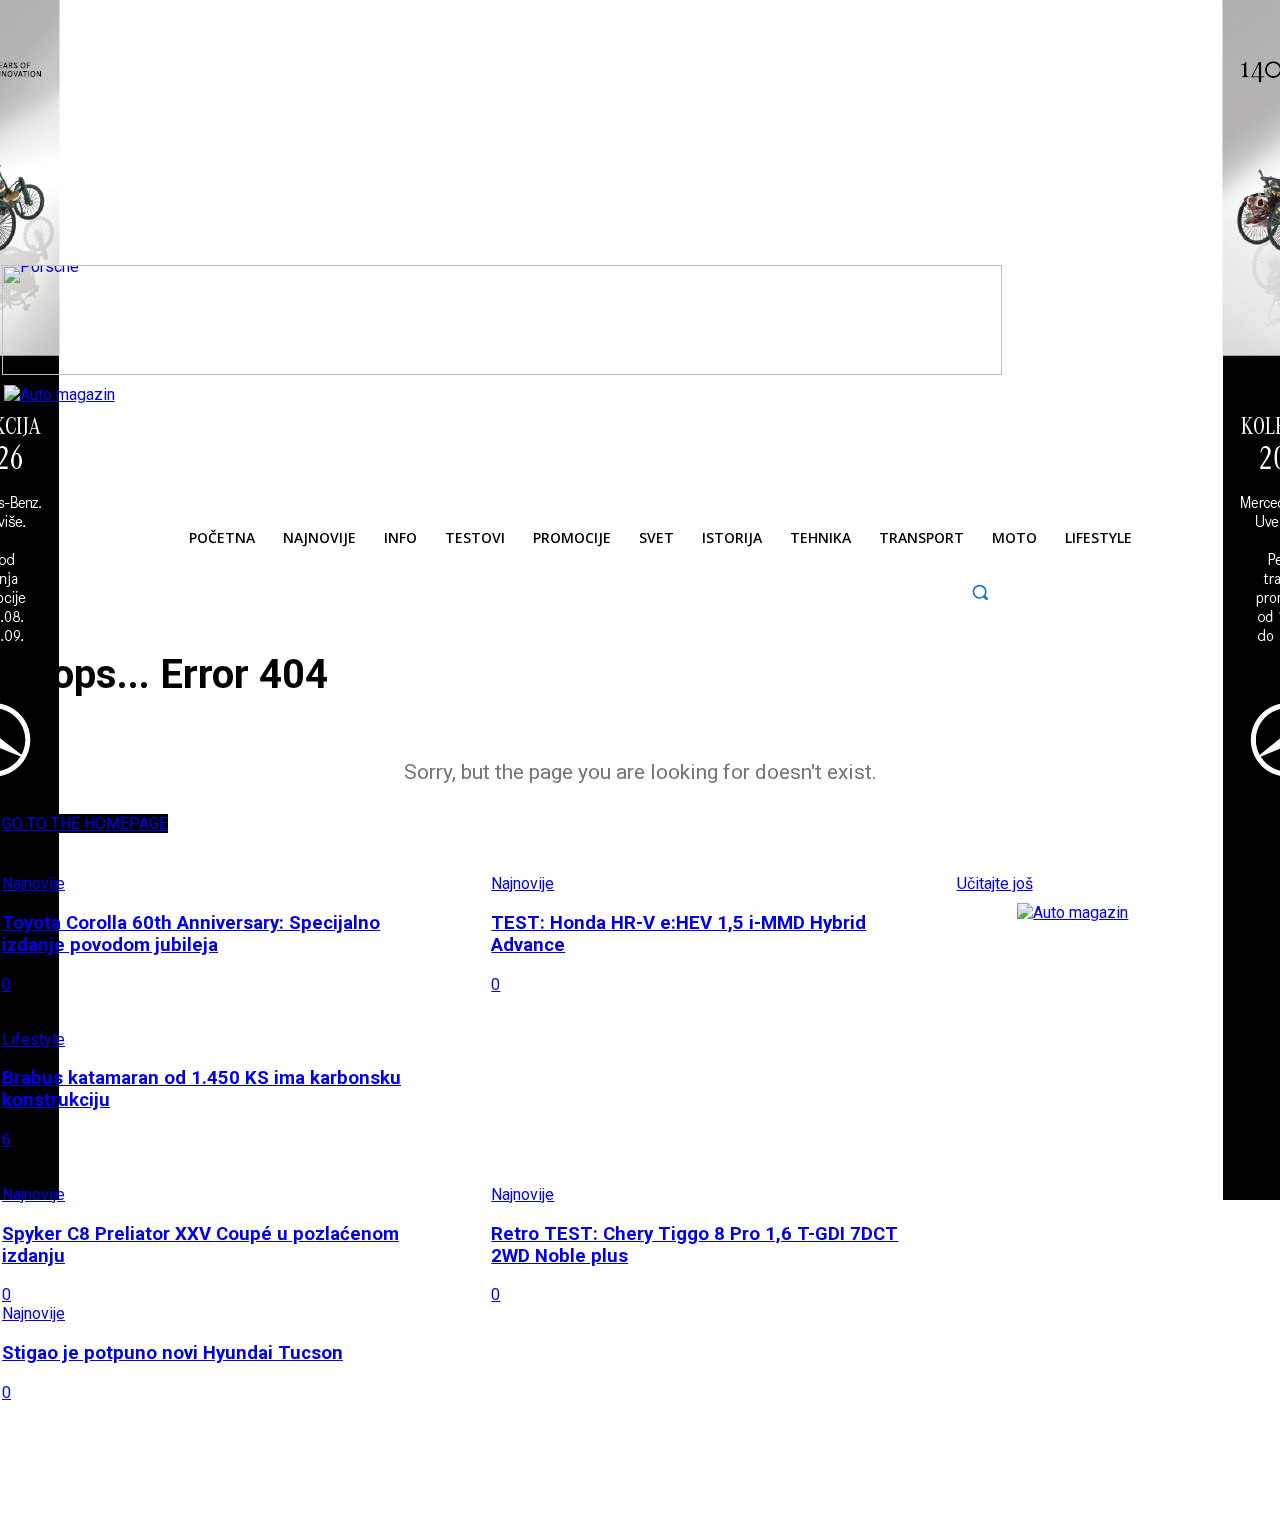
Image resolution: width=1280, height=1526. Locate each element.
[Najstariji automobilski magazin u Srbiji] (139, 430)
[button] (980, 591)
